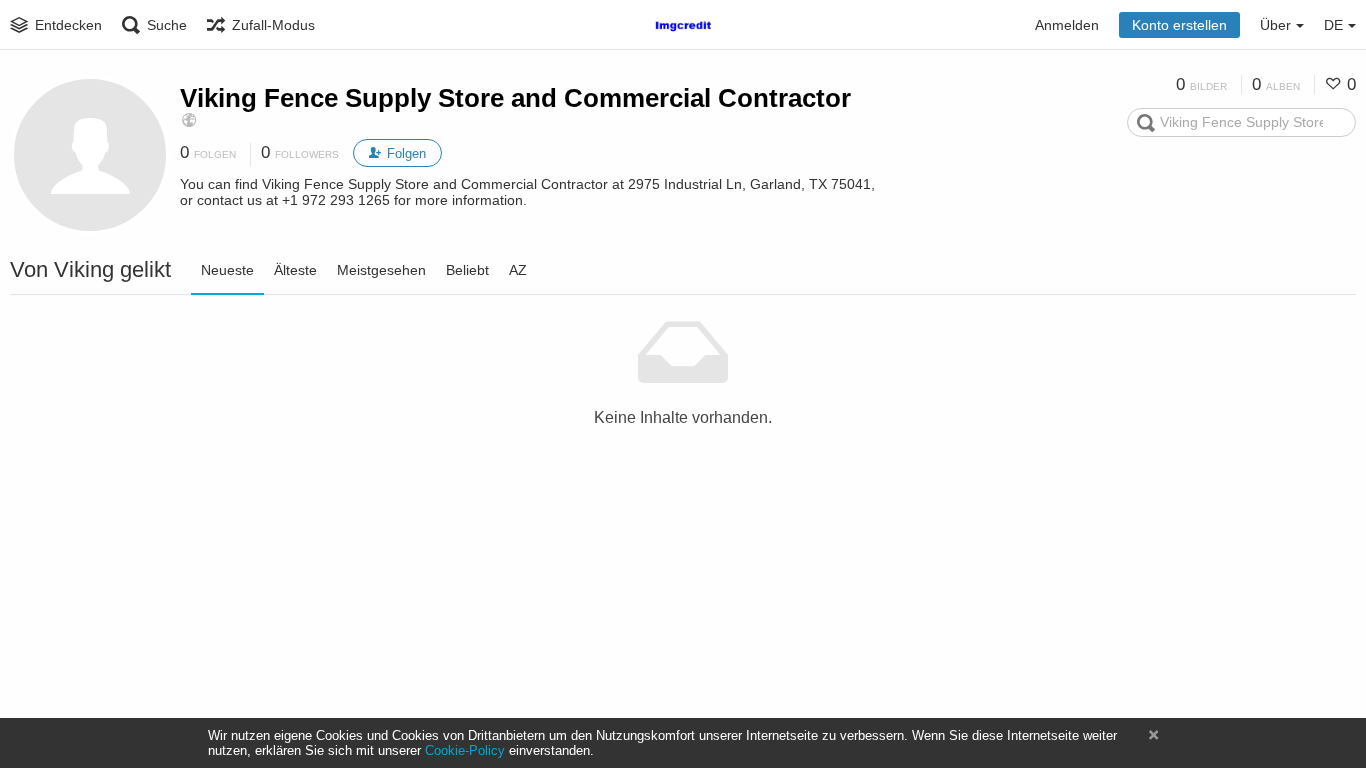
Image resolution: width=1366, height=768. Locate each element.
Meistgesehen (381, 270)
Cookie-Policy (465, 750)
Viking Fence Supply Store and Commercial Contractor (515, 98)
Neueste (227, 270)
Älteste (295, 270)
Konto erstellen (1179, 25)
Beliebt (467, 270)
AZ (518, 270)
